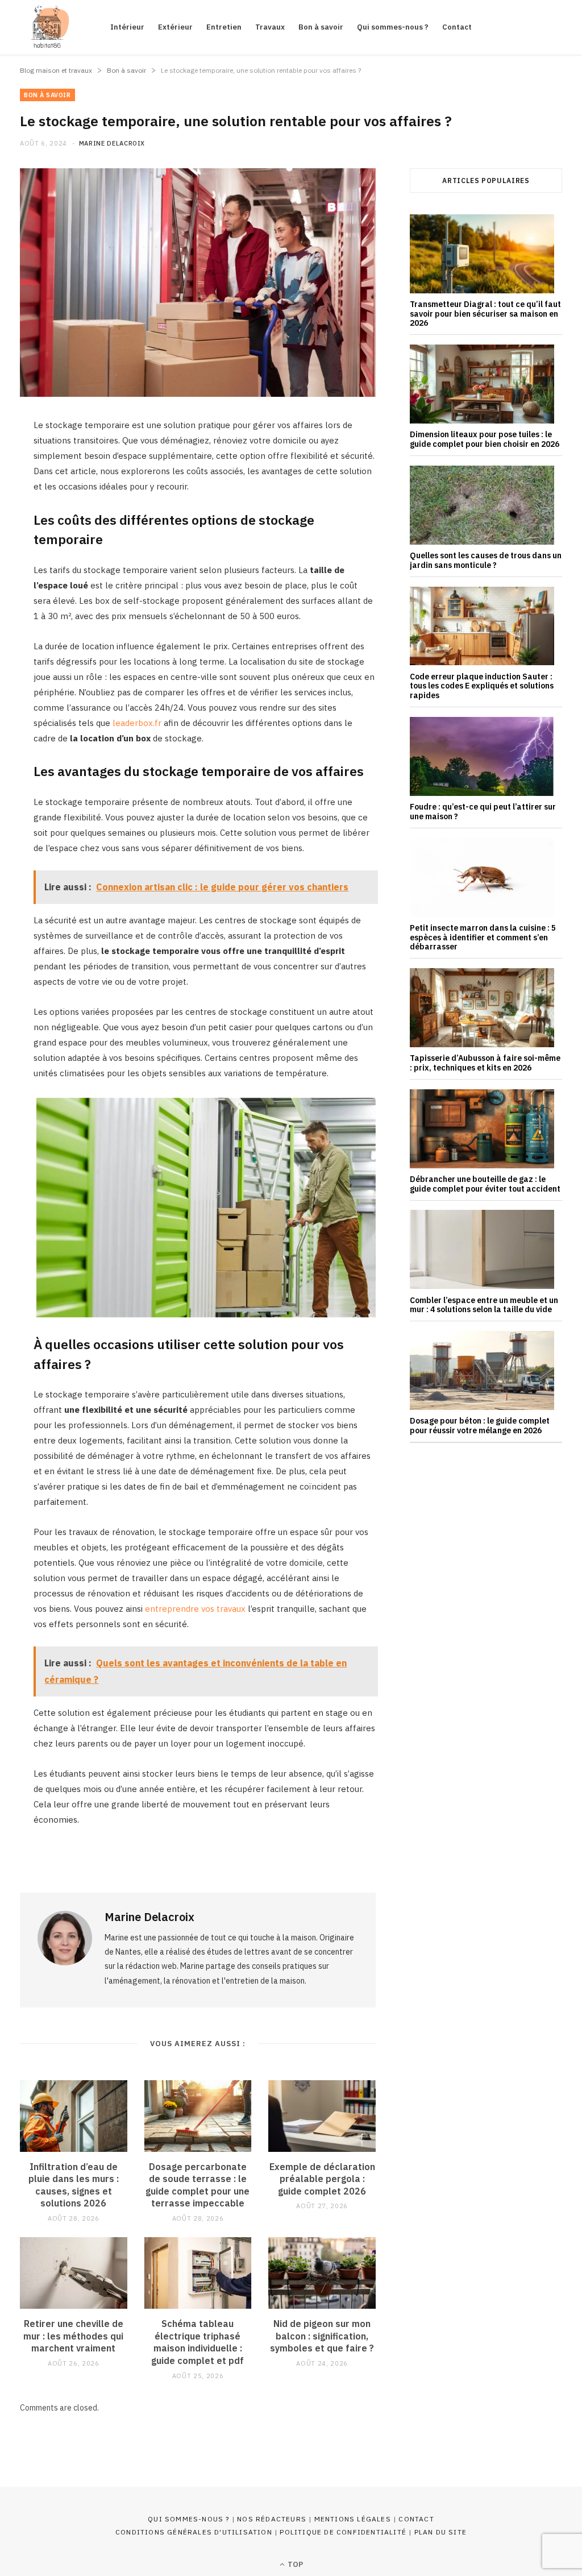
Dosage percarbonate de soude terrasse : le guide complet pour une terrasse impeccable (198, 2185)
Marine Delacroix (112, 143)
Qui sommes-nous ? (393, 27)
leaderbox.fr (137, 723)
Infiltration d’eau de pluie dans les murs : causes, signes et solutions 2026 (74, 2185)
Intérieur (127, 27)
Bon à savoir (321, 27)
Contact (457, 27)
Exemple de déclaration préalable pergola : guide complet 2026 (322, 2179)
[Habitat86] (47, 27)
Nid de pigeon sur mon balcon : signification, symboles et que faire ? (322, 2336)
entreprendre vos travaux (195, 1609)
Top (294, 2564)
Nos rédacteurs (272, 2519)
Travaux (270, 27)
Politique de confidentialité (343, 2532)
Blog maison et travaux (56, 70)
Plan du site (440, 2532)
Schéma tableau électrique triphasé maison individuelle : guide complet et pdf (198, 2342)
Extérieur (175, 27)
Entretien (224, 27)
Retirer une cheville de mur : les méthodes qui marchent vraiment (73, 2336)
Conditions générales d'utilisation (194, 2532)
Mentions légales (353, 2519)
